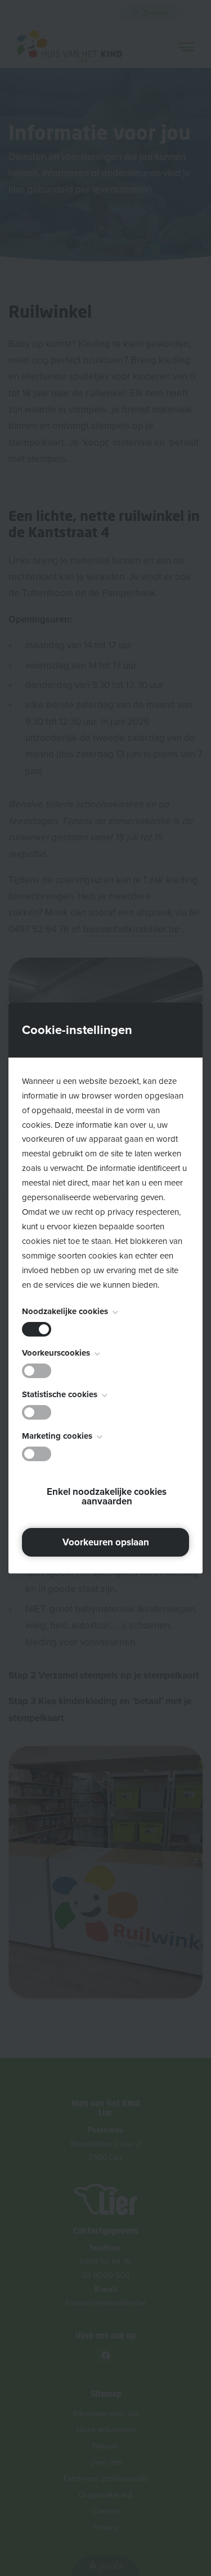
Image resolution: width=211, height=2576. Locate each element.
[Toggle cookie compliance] (37, 1371)
